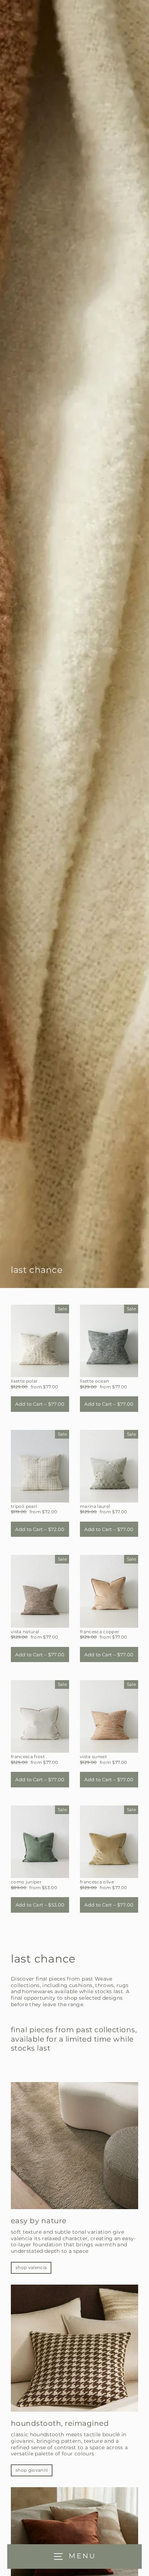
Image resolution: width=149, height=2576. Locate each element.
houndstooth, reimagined (60, 2423)
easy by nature (39, 2221)
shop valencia (31, 2267)
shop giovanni (32, 2470)
